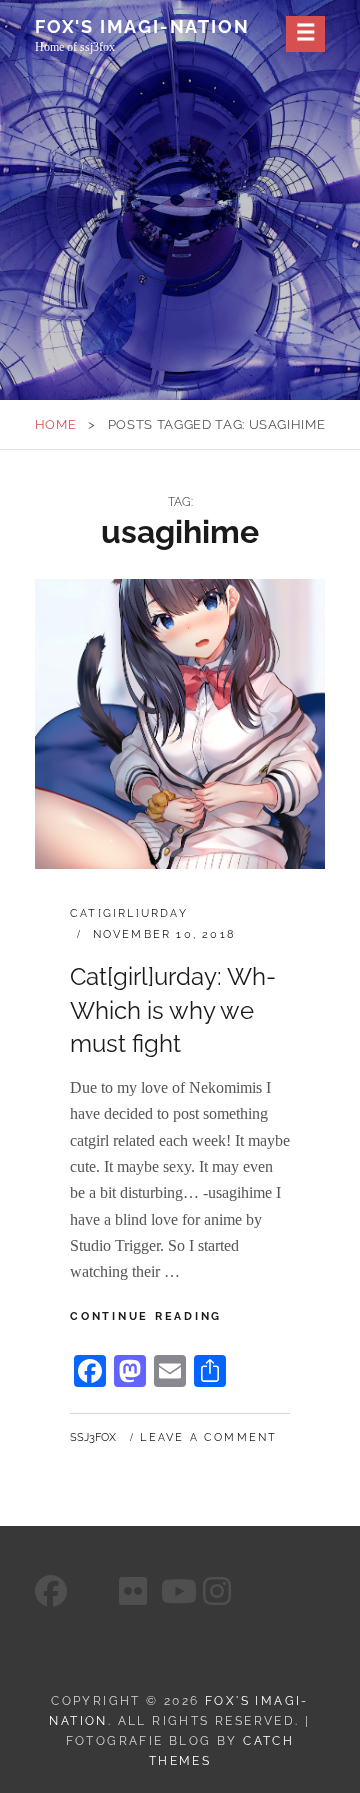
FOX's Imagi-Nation (142, 26)
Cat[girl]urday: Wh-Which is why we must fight (173, 1010)
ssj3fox (93, 1437)
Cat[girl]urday (129, 913)
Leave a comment (208, 1437)
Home (56, 424)
